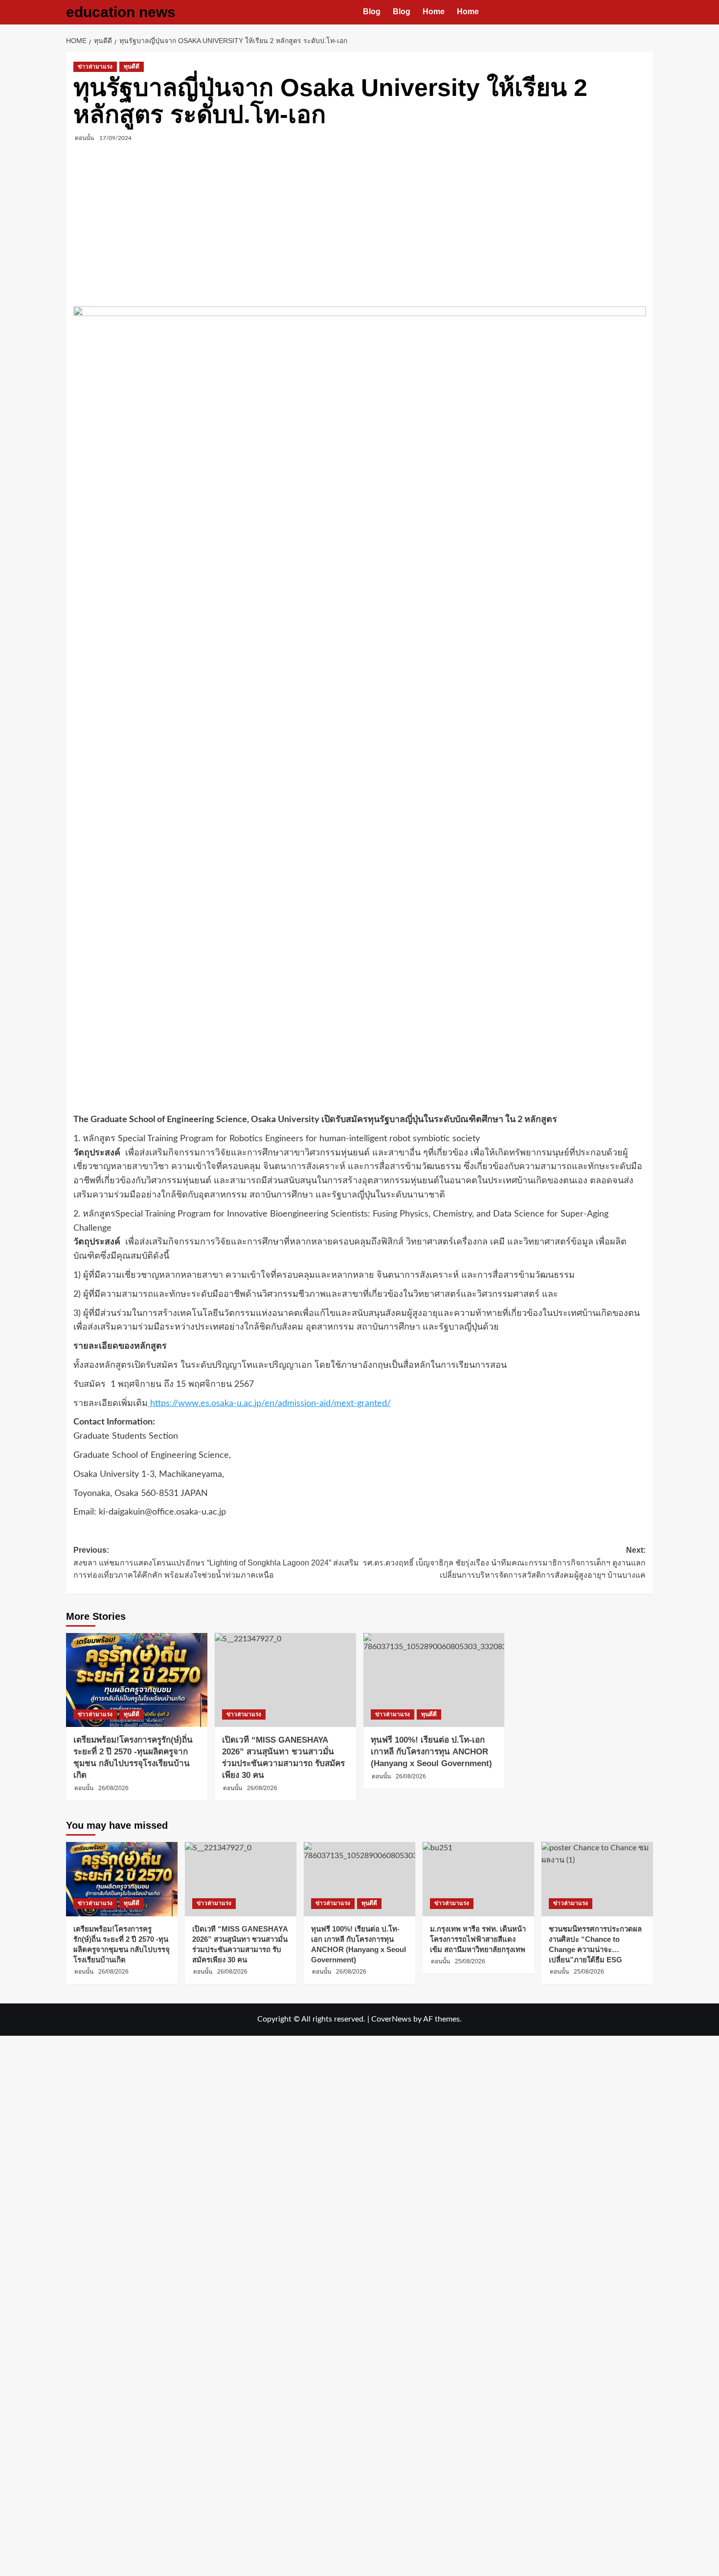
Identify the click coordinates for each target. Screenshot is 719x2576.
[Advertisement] (359, 226)
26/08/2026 (113, 1788)
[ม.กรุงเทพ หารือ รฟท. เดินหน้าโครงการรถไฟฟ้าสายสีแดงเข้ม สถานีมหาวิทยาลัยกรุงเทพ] (478, 1879)
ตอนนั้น (84, 138)
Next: (504, 1563)
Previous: (216, 1563)
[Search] (647, 12)
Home (434, 11)
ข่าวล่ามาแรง (95, 67)
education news (121, 12)
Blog (372, 11)
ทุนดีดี (132, 67)
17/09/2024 (115, 138)
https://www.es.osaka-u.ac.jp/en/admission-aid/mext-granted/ (269, 1403)
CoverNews (391, 2019)
